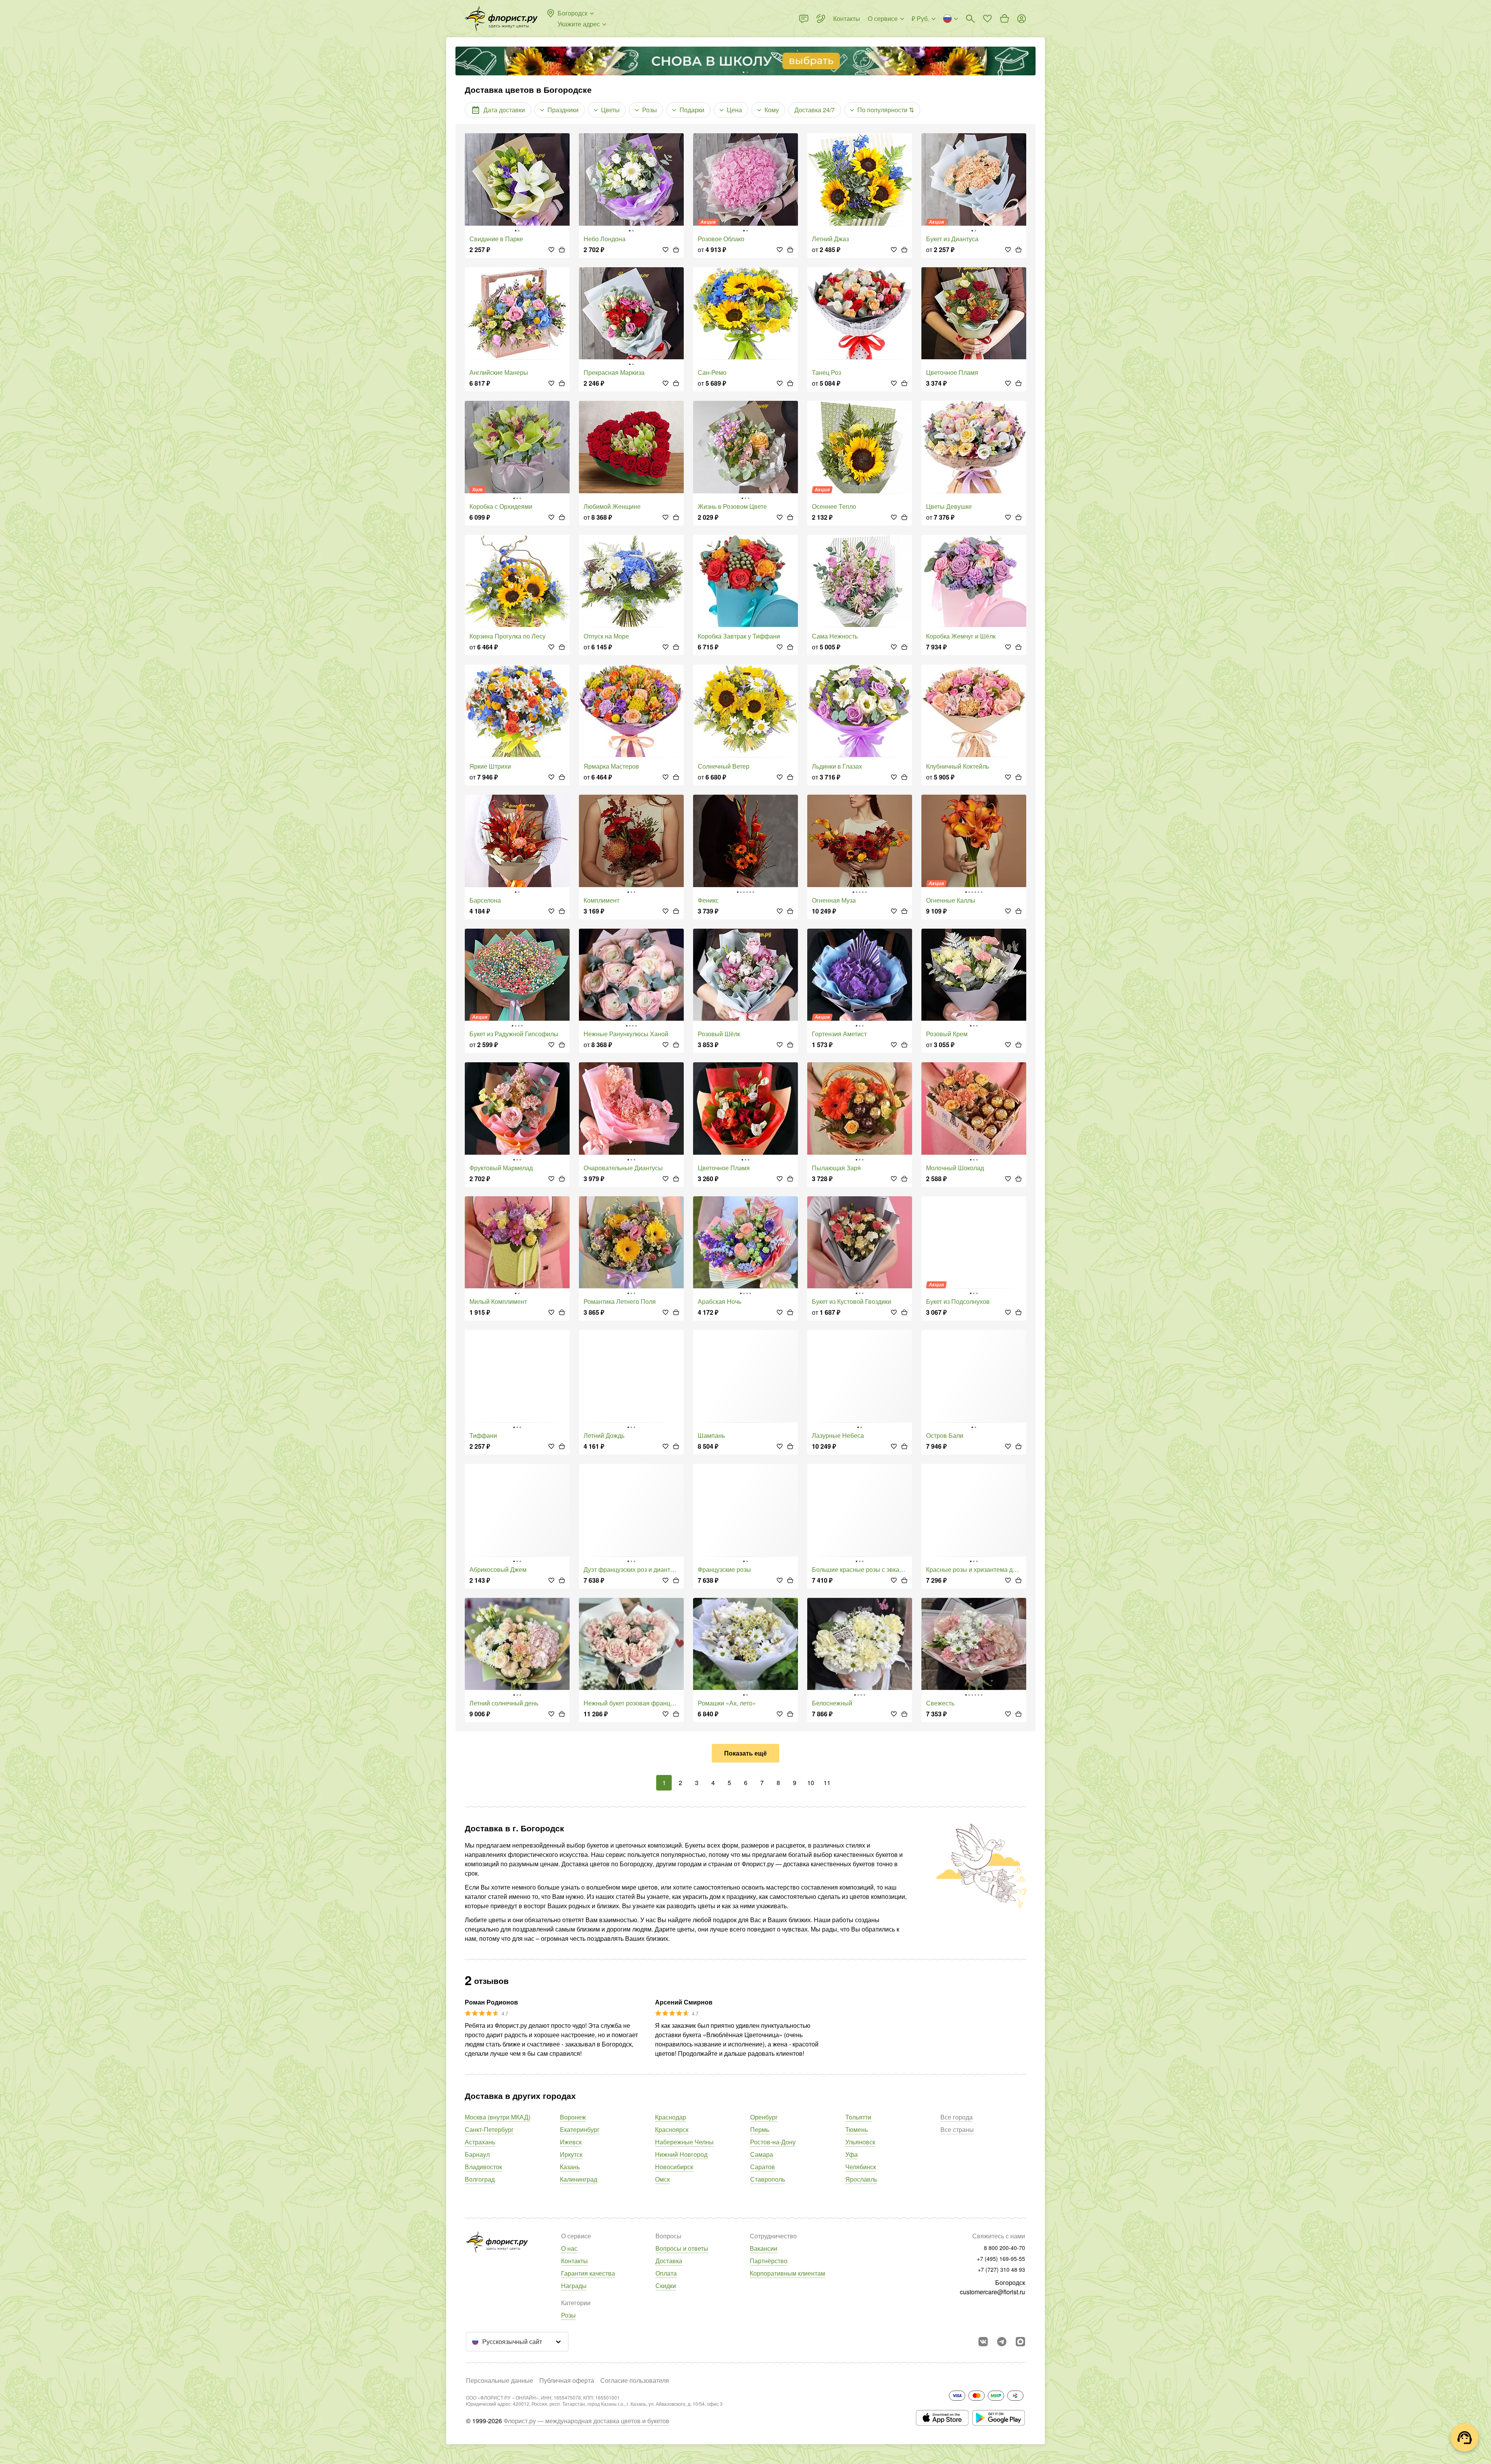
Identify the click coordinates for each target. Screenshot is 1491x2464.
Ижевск (571, 2142)
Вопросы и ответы (682, 2248)
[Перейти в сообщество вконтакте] (983, 2342)
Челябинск (861, 2167)
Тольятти (858, 2117)
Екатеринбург (580, 2129)
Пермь (760, 2129)
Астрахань (480, 2142)
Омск (662, 2179)
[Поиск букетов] (970, 19)
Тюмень (857, 2129)
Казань (570, 2167)
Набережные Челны (684, 2142)
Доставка (669, 2261)
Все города (957, 2117)
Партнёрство (769, 2261)
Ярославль (861, 2179)
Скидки (666, 2286)
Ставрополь (768, 2179)
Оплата (666, 2273)
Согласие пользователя (635, 2380)
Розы (568, 2315)
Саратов (763, 2167)
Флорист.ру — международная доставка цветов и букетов (586, 2421)
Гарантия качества (588, 2273)
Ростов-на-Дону (773, 2142)
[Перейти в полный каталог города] (501, 19)
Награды (574, 2286)
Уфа (852, 2154)
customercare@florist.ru (992, 2292)
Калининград (579, 2179)
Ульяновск (860, 2142)
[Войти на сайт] (1022, 19)
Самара (762, 2154)
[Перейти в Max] (1020, 2342)
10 (811, 1783)
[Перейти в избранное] (987, 19)
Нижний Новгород (681, 2154)
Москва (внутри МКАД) (498, 2117)
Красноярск (672, 2129)
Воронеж (573, 2117)
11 (827, 1783)
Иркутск (571, 2154)
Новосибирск (674, 2167)
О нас (569, 2248)
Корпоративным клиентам (787, 2273)
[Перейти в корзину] (1004, 19)
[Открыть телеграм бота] (1002, 2342)
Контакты (574, 2261)
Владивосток (483, 2167)
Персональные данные (500, 2380)
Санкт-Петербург (489, 2129)
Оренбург (764, 2117)
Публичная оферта (567, 2380)
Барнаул (477, 2154)
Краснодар (671, 2117)
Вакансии (764, 2248)
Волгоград (480, 2179)
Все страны (957, 2129)
